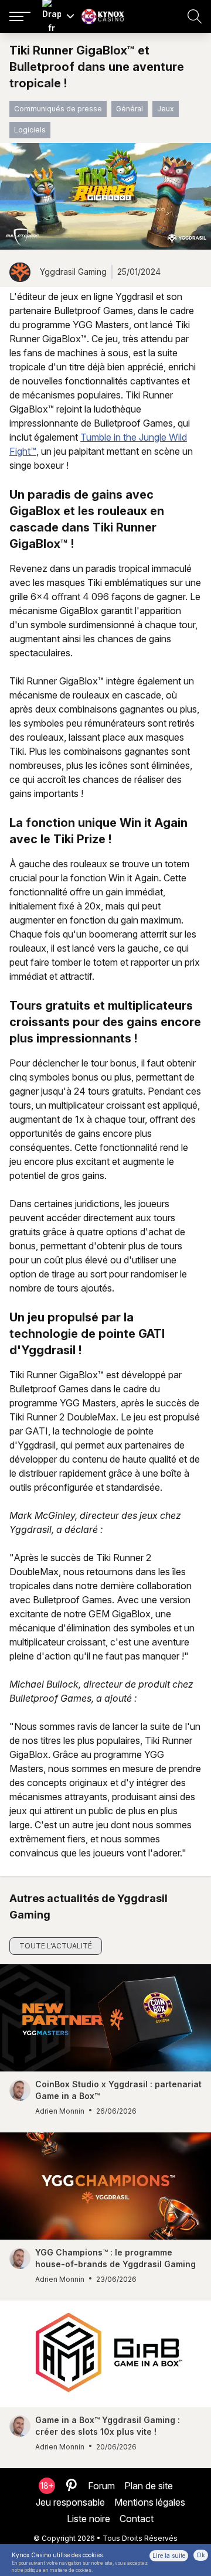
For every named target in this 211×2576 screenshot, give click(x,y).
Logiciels (30, 130)
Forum (101, 2486)
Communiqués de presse (58, 109)
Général (130, 109)
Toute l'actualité (56, 1946)
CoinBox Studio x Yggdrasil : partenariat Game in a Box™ (118, 2090)
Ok (201, 2555)
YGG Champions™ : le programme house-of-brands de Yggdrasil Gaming (115, 2258)
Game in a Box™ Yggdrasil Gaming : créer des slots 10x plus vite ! (108, 2426)
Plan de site (149, 2486)
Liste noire (89, 2519)
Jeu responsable (70, 2502)
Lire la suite (169, 2555)
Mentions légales (150, 2502)
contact (137, 2519)
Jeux (166, 109)
